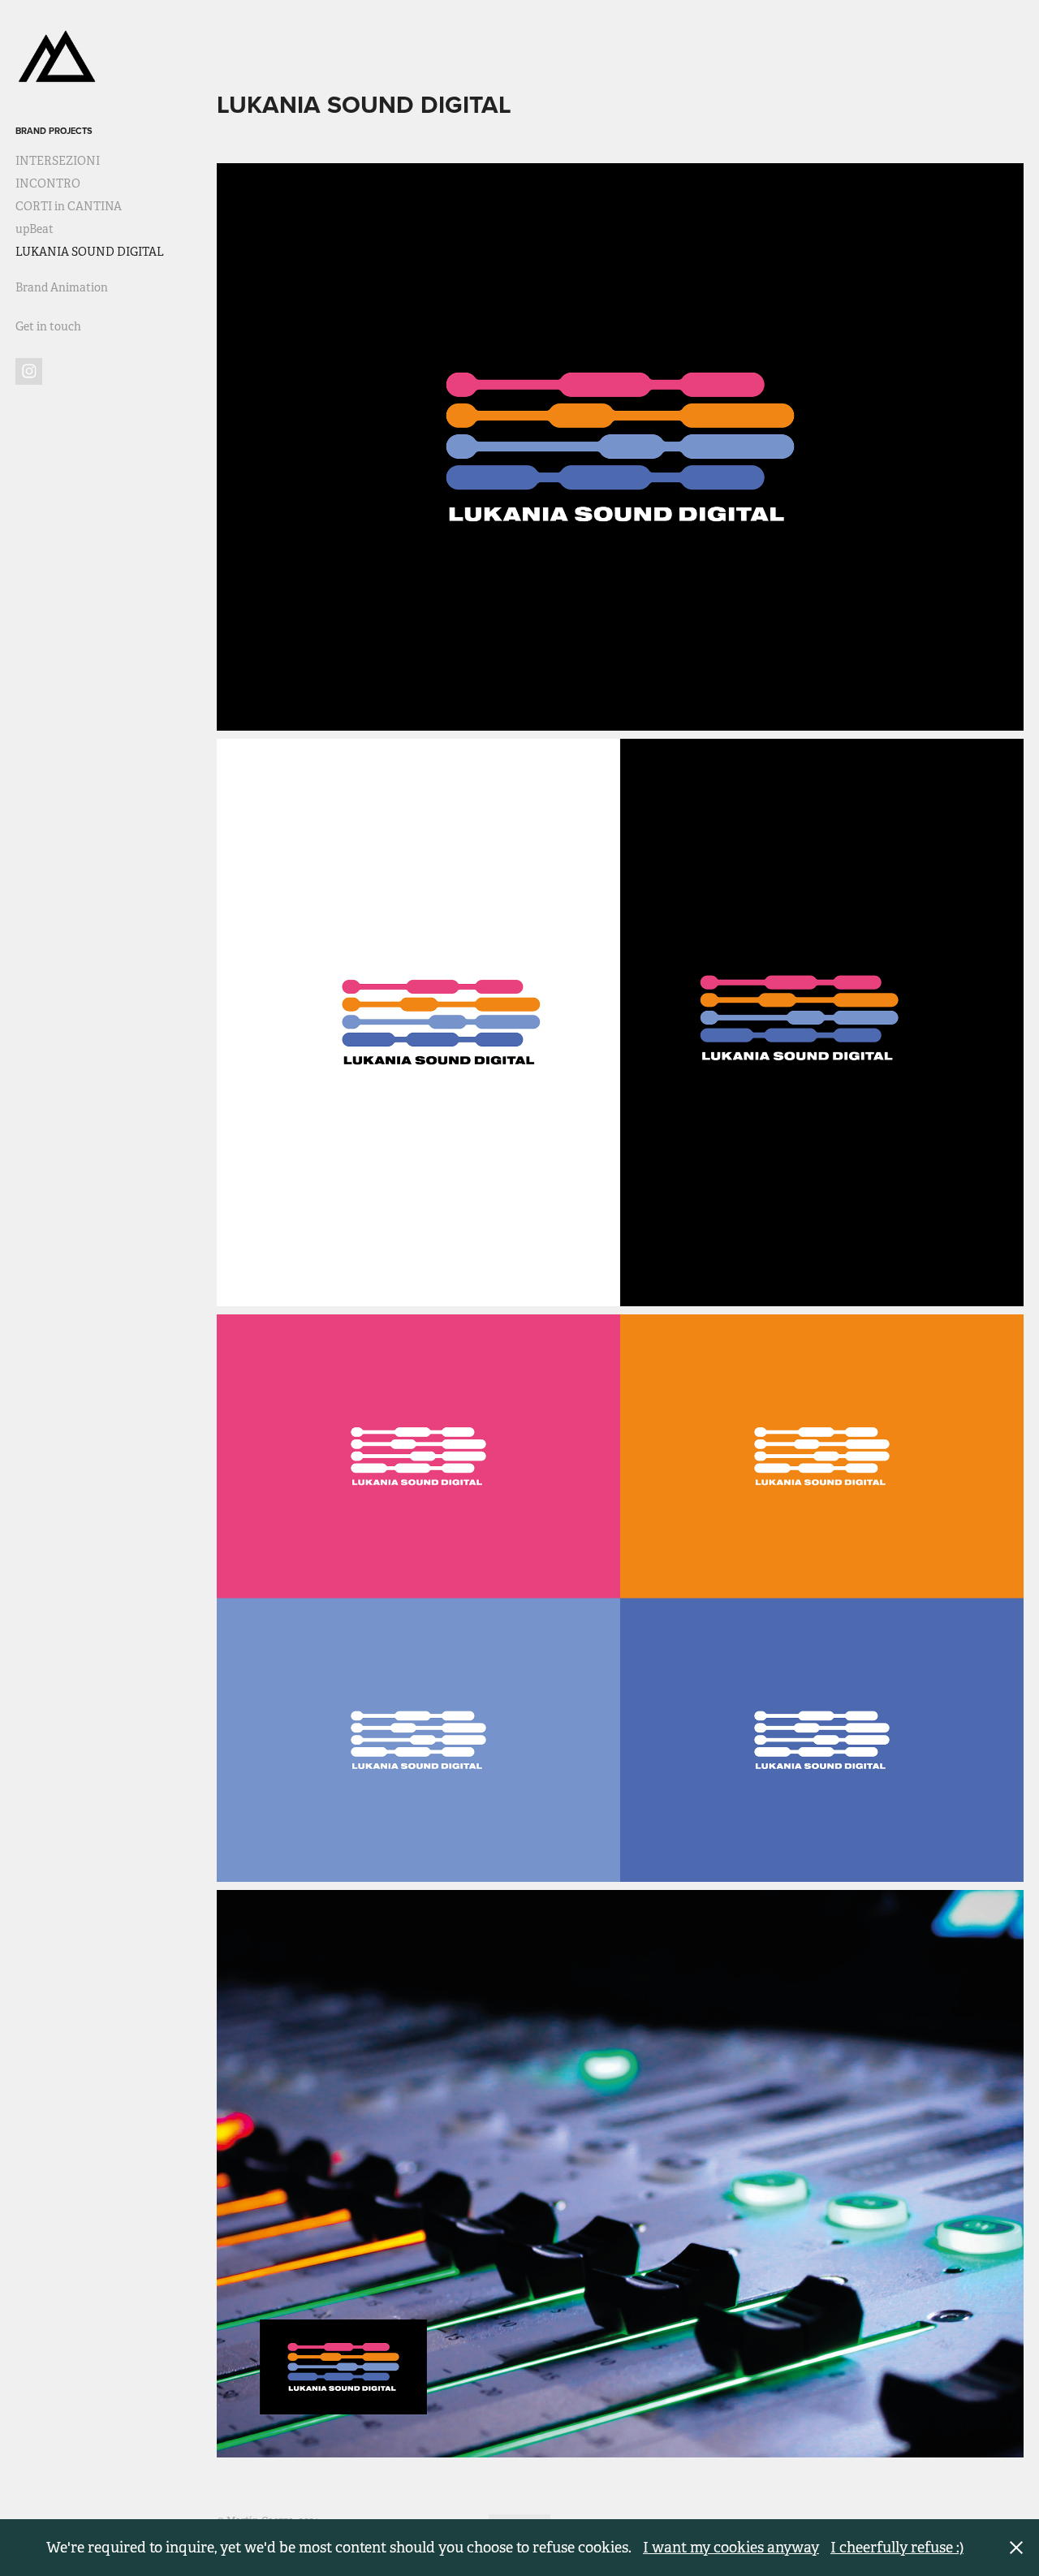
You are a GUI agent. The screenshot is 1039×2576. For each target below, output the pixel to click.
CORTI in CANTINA (69, 206)
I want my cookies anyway (731, 2548)
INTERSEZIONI (58, 161)
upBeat (34, 229)
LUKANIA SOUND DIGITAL (90, 252)
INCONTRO (48, 183)
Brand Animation (62, 287)
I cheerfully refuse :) (897, 2548)
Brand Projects (54, 131)
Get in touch (48, 326)
